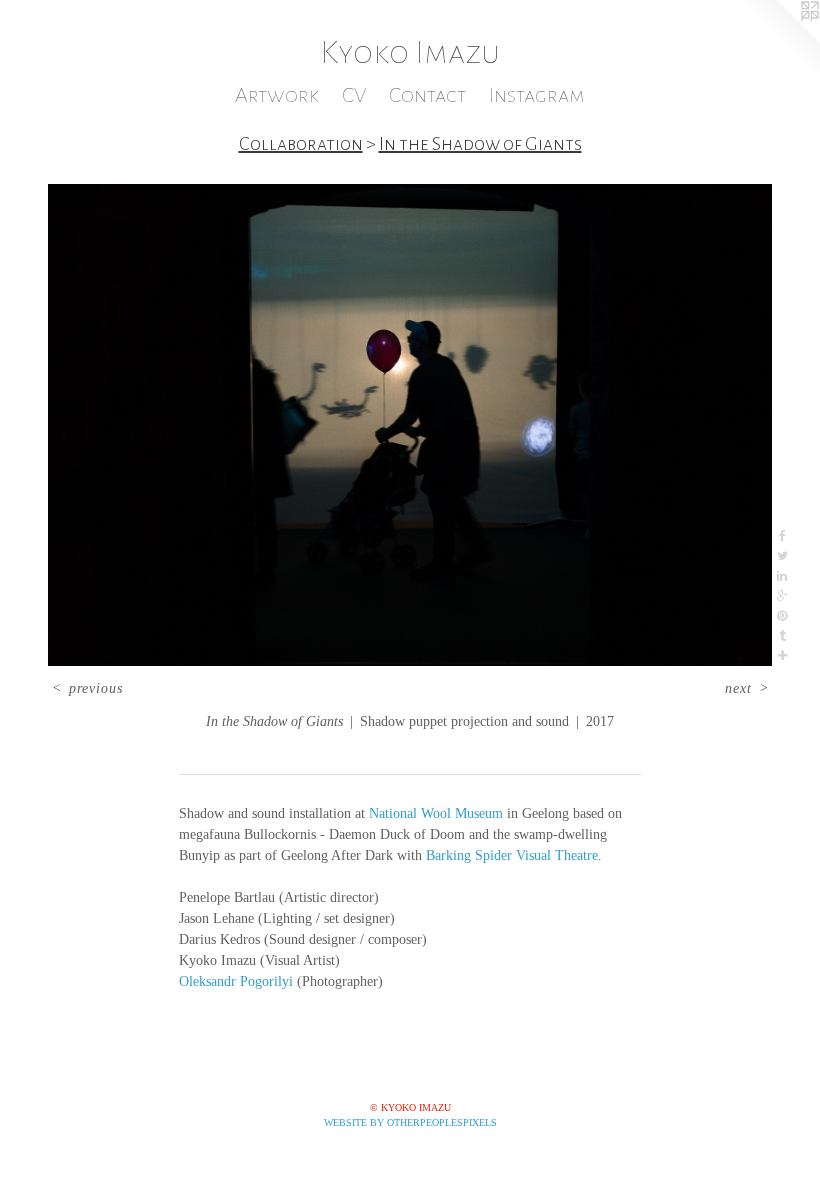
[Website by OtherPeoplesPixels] (780, 40)
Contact (427, 95)
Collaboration (301, 144)
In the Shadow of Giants (480, 144)
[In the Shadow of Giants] (410, 425)
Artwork (277, 95)
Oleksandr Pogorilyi (236, 981)
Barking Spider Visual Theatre (512, 855)
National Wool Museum (436, 813)
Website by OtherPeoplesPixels (410, 1122)
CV (354, 95)
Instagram (537, 95)
